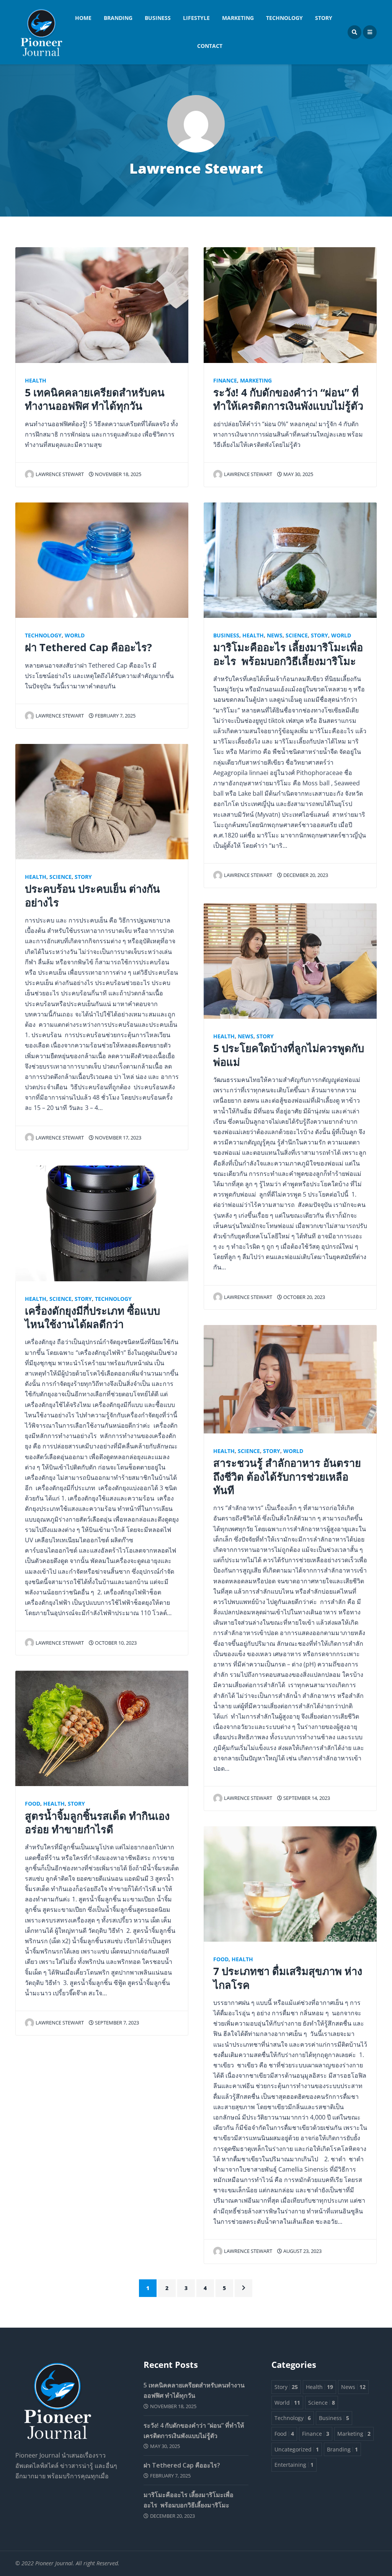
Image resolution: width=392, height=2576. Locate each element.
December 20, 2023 (305, 875)
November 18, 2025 (118, 474)
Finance (225, 380)
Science (60, 877)
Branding (118, 18)
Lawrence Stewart (60, 474)
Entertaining (294, 2465)
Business (158, 18)
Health (36, 380)
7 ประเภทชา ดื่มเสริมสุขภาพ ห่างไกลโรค (288, 1978)
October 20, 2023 (304, 1297)
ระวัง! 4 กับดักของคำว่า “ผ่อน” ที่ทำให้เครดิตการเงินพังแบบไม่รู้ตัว (288, 399)
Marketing (238, 18)
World (75, 635)
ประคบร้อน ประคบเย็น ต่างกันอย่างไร (92, 895)
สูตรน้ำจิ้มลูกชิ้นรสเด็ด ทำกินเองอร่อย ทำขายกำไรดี (97, 1822)
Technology (284, 18)
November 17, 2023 (118, 1138)
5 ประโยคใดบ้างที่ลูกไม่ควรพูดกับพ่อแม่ (289, 1055)
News (275, 635)
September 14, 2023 (306, 1798)
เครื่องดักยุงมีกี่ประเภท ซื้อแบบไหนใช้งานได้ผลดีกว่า (92, 1317)
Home (83, 18)
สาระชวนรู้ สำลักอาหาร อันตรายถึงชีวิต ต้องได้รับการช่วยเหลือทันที (287, 1476)
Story (324, 18)
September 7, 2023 (116, 2023)
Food (33, 1804)
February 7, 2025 (115, 716)
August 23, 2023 (302, 2251)
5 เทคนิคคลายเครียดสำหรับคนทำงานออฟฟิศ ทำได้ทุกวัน (95, 399)
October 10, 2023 (115, 1643)
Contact (210, 46)
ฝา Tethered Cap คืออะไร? (88, 647)
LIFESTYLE (196, 18)
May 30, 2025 (298, 474)
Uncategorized (297, 2449)
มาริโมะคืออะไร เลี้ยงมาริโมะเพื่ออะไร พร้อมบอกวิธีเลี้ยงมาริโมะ (288, 654)
